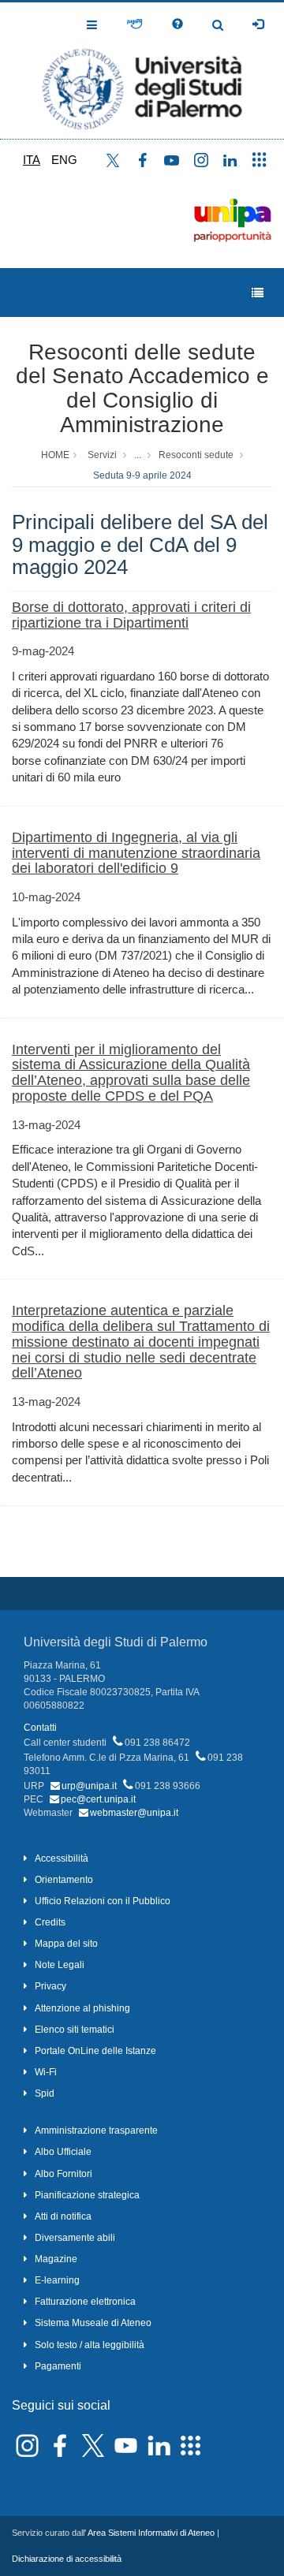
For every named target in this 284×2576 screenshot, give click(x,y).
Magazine (56, 2259)
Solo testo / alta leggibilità (90, 2345)
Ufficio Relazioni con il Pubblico (103, 1901)
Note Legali (60, 1965)
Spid (45, 2093)
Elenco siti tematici (75, 2030)
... (138, 455)
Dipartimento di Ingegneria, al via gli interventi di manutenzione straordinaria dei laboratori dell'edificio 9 (136, 853)
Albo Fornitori (64, 2174)
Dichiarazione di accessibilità (67, 2559)
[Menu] (258, 293)
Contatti (40, 1728)
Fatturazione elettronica (85, 2302)
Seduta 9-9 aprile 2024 (142, 475)
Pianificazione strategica (87, 2195)
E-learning (57, 2280)
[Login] (258, 24)
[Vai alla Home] (142, 71)
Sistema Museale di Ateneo (93, 2323)
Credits (50, 1922)
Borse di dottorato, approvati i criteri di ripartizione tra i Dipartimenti (131, 615)
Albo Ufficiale (63, 2152)
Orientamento (64, 1880)
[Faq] (177, 24)
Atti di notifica (63, 2216)
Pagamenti (58, 2366)
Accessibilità (62, 1858)
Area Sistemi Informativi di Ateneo (151, 2533)
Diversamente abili (75, 2238)
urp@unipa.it (89, 1786)
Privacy (50, 1986)
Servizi (102, 455)
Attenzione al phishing (82, 2008)
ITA (32, 160)
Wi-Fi (46, 2072)
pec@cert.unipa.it (98, 1799)
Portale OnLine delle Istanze (95, 2051)
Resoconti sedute (196, 455)
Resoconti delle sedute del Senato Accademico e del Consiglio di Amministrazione (142, 388)
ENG (64, 160)
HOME (55, 455)
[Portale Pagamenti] (135, 24)
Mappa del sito (66, 1944)
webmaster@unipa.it (134, 1813)
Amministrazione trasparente (96, 2131)
